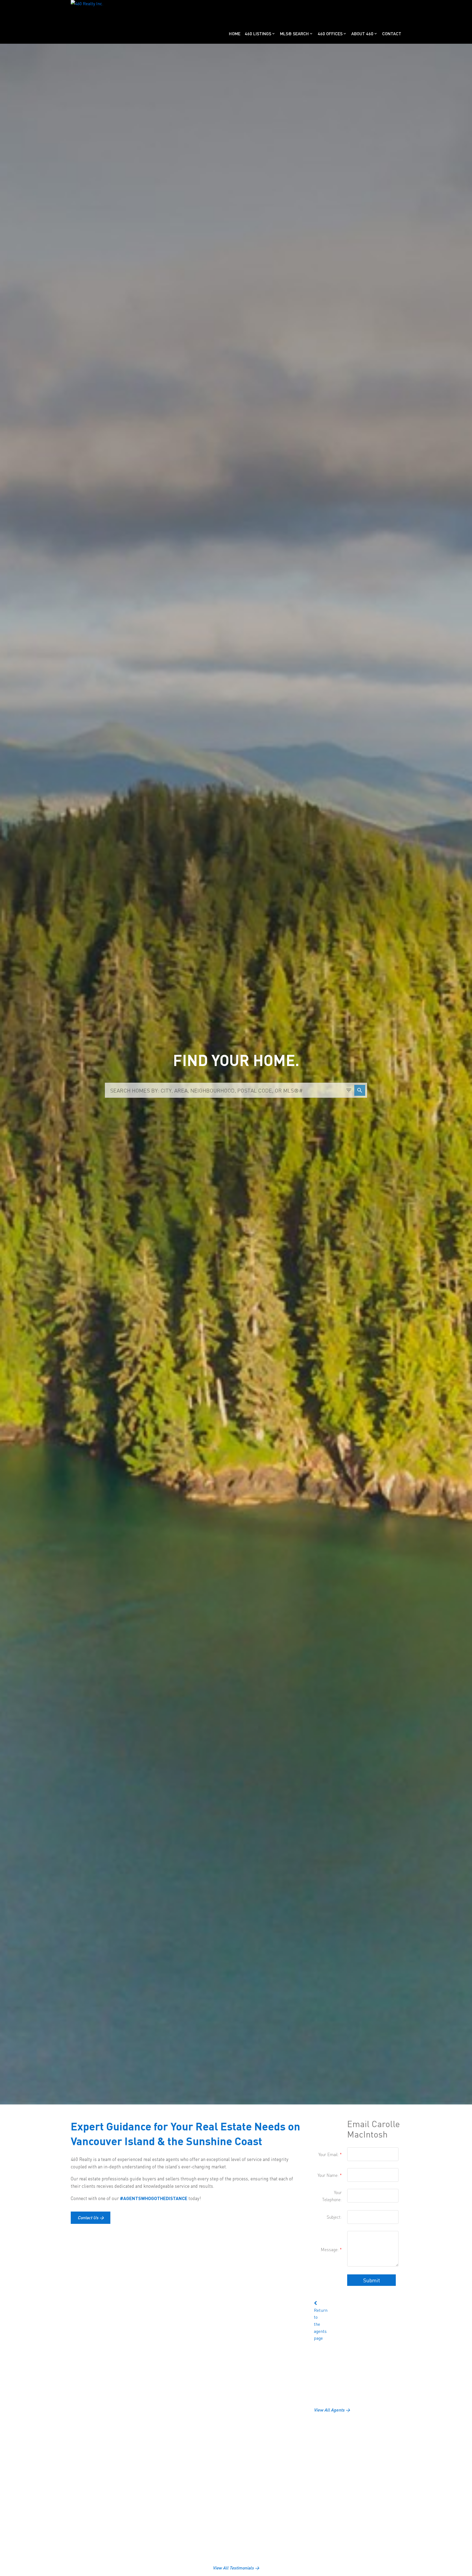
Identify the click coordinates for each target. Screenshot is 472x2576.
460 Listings (258, 33)
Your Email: (329, 2154)
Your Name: (329, 2175)
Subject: (334, 2217)
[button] (91, 2218)
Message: (330, 2249)
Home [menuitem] (235, 33)
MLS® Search (294, 33)
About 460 (362, 33)
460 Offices (330, 33)
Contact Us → (91, 2218)
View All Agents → (332, 2410)
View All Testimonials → (236, 2568)
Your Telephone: (332, 2196)
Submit (371, 2280)
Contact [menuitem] (392, 33)
